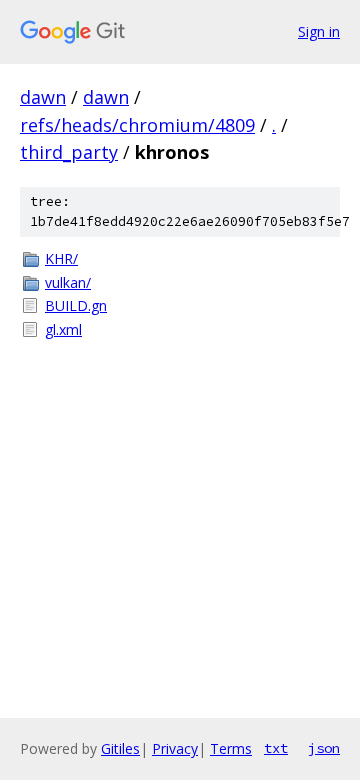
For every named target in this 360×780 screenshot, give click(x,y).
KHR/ (61, 258)
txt (276, 748)
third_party (69, 152)
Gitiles (120, 748)
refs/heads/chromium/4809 (137, 125)
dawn (43, 97)
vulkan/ (68, 282)
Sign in (319, 31)
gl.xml (63, 329)
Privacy (175, 748)
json (324, 748)
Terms (231, 748)
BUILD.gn (76, 305)
